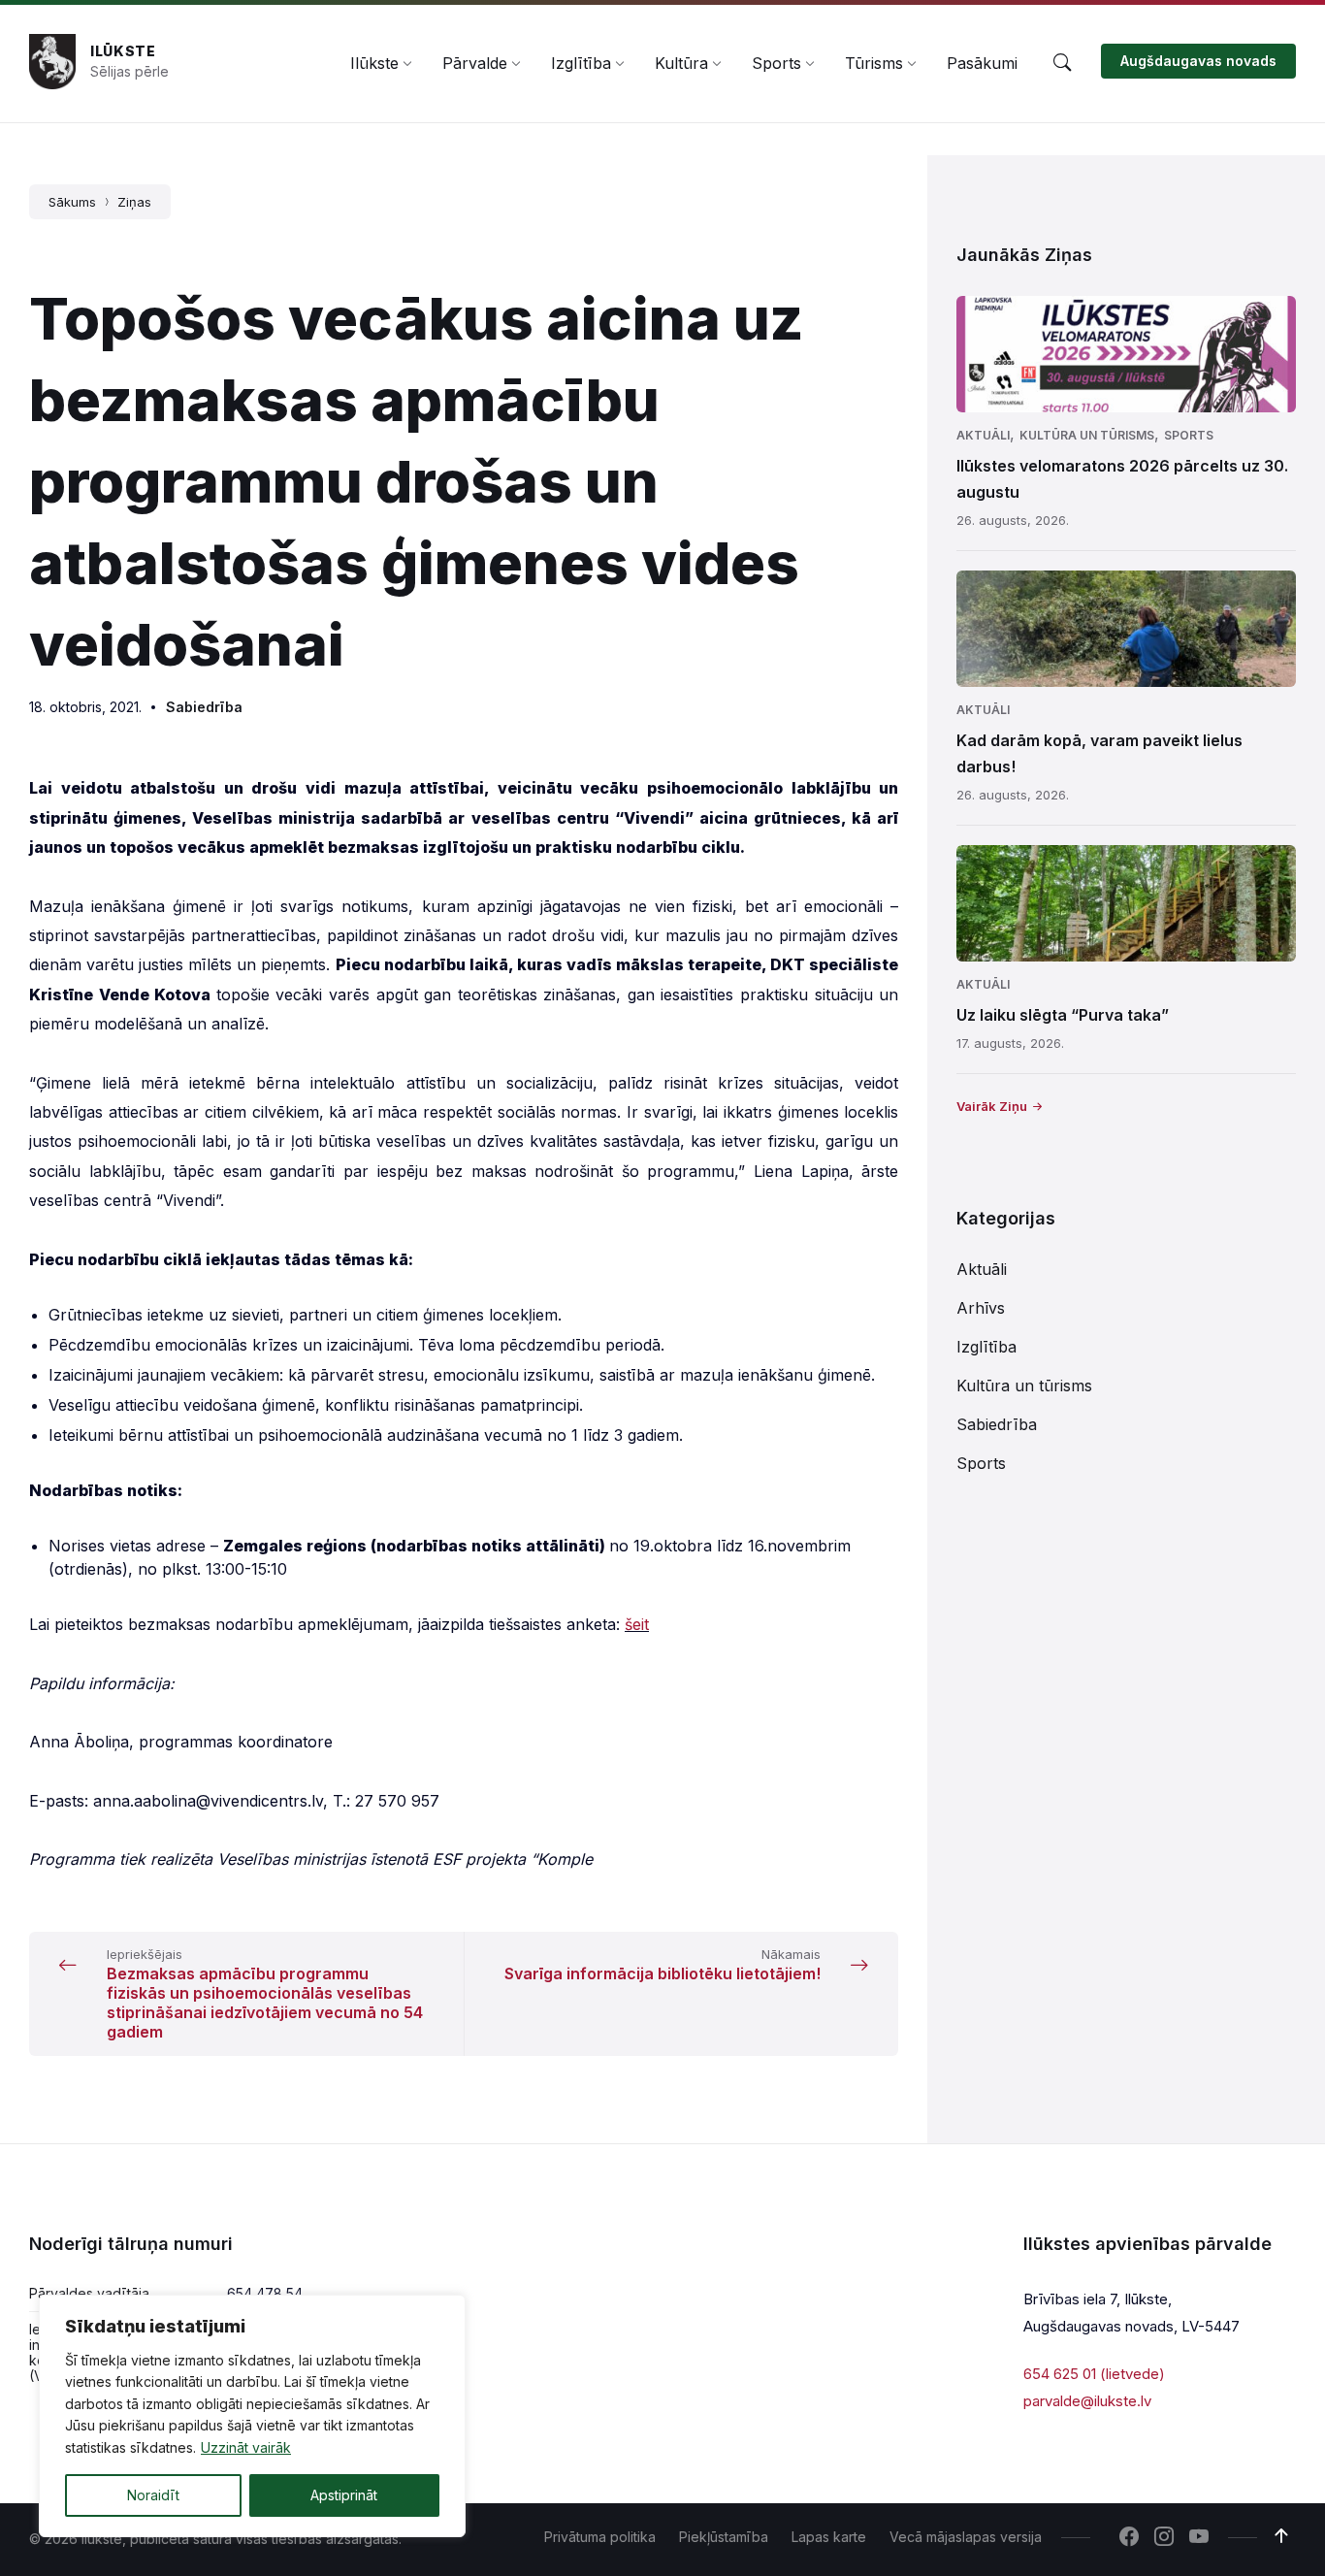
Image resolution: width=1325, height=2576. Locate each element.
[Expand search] (1062, 63)
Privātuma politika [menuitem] (600, 2537)
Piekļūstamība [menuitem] (724, 2537)
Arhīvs (981, 1308)
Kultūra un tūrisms (1087, 435)
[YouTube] (1199, 2538)
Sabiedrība (204, 707)
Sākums (72, 202)
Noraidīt (153, 2495)
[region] (252, 2416)
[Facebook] (1129, 2538)
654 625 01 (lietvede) (1094, 2374)
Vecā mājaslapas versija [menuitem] (966, 2537)
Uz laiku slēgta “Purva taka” (1063, 1015)
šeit (637, 1624)
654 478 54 (265, 2293)
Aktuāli (983, 435)
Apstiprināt (344, 2495)
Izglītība (986, 1347)
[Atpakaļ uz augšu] (1281, 2536)
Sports (1189, 435)
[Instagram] (1164, 2538)
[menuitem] (374, 63)
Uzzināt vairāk (246, 2447)
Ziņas (134, 202)
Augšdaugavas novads (1198, 61)
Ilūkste (123, 51)
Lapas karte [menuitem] (829, 2537)
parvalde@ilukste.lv (1087, 2401)
